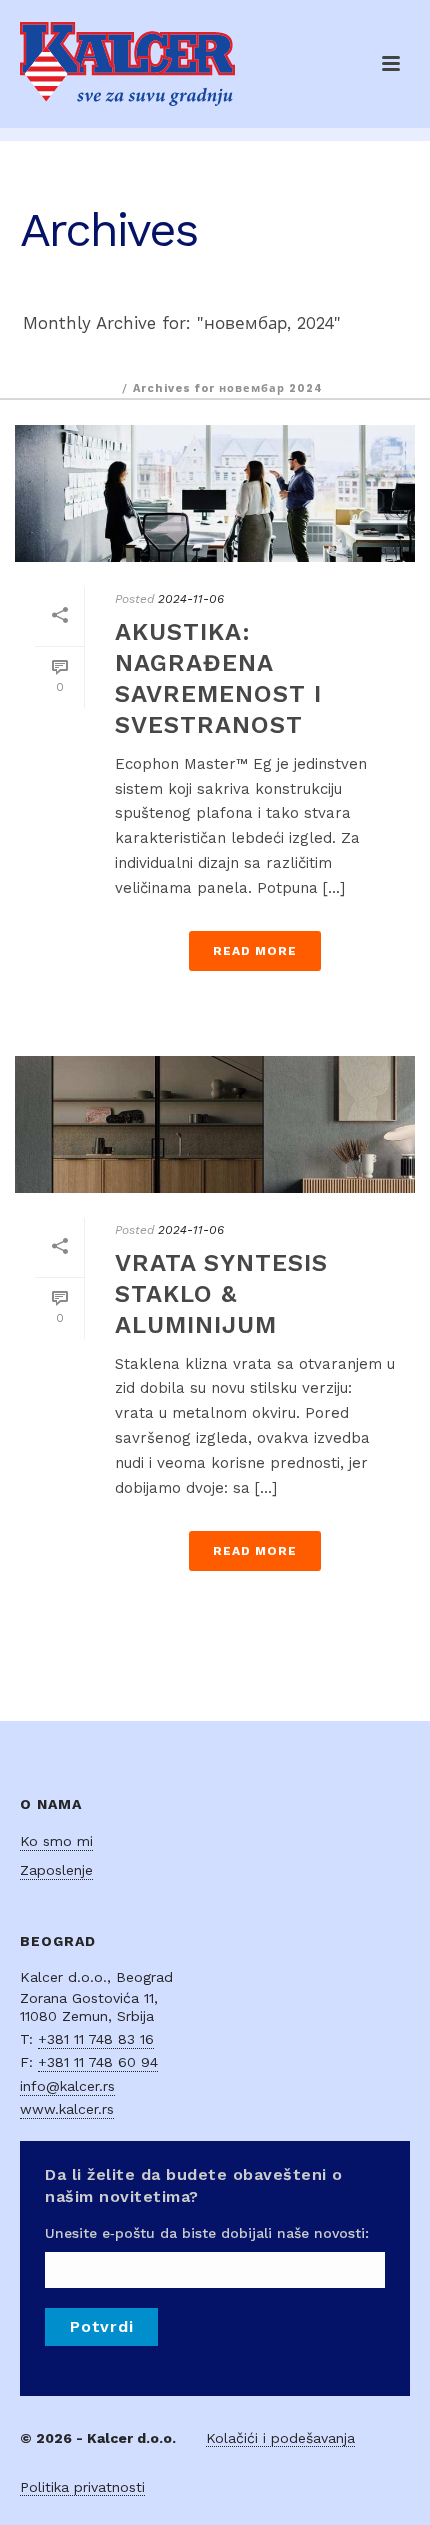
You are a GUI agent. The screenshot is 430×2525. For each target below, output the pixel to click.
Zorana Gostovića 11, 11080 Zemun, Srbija (89, 2007)
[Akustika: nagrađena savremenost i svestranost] (215, 493)
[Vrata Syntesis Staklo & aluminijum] (215, 1124)
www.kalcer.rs (67, 2109)
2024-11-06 (191, 599)
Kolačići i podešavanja (280, 2438)
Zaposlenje (56, 1870)
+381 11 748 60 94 (98, 2062)
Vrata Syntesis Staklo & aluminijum (221, 1294)
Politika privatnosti (82, 2487)
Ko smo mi (56, 1841)
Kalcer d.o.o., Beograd (96, 1977)
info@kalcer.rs (67, 2086)
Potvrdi (101, 2326)
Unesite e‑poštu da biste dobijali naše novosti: (207, 2233)
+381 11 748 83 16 (96, 2039)
